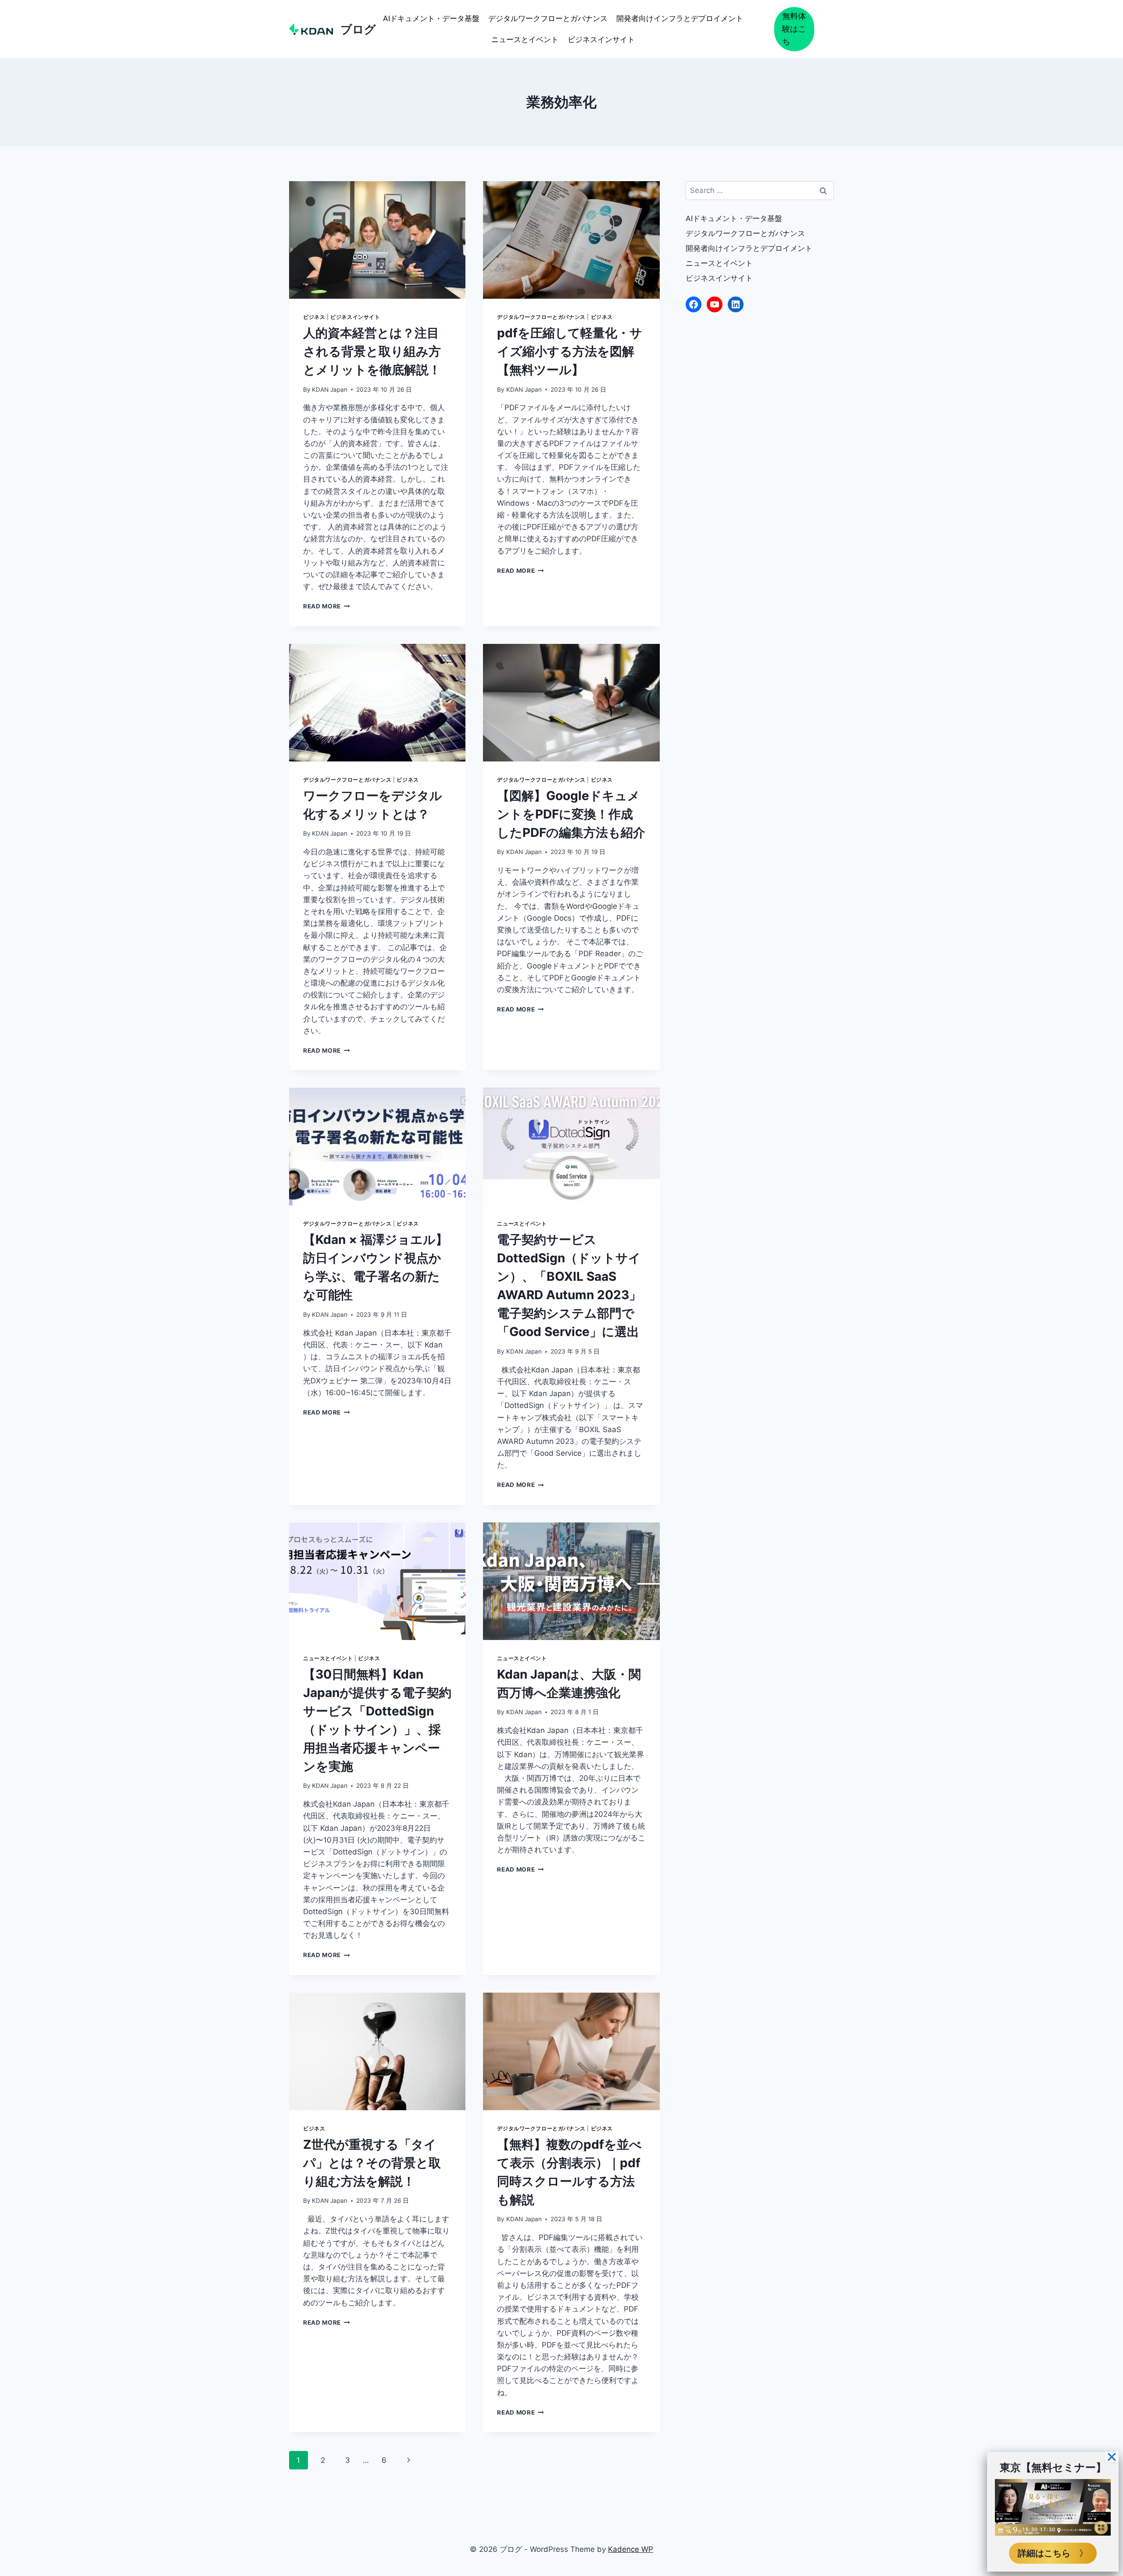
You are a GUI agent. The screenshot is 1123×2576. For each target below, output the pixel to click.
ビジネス (314, 317)
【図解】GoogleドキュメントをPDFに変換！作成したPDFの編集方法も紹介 (571, 814)
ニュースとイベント (525, 39)
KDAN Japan (330, 389)
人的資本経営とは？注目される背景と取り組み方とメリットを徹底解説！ (372, 351)
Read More (327, 606)
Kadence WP (631, 2549)
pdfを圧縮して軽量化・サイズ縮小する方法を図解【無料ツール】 (570, 351)
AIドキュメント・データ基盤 (431, 18)
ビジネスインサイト (601, 39)
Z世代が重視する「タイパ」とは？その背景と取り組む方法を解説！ (372, 2163)
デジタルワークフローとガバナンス (548, 18)
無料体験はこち (794, 29)
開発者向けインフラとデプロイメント (680, 18)
